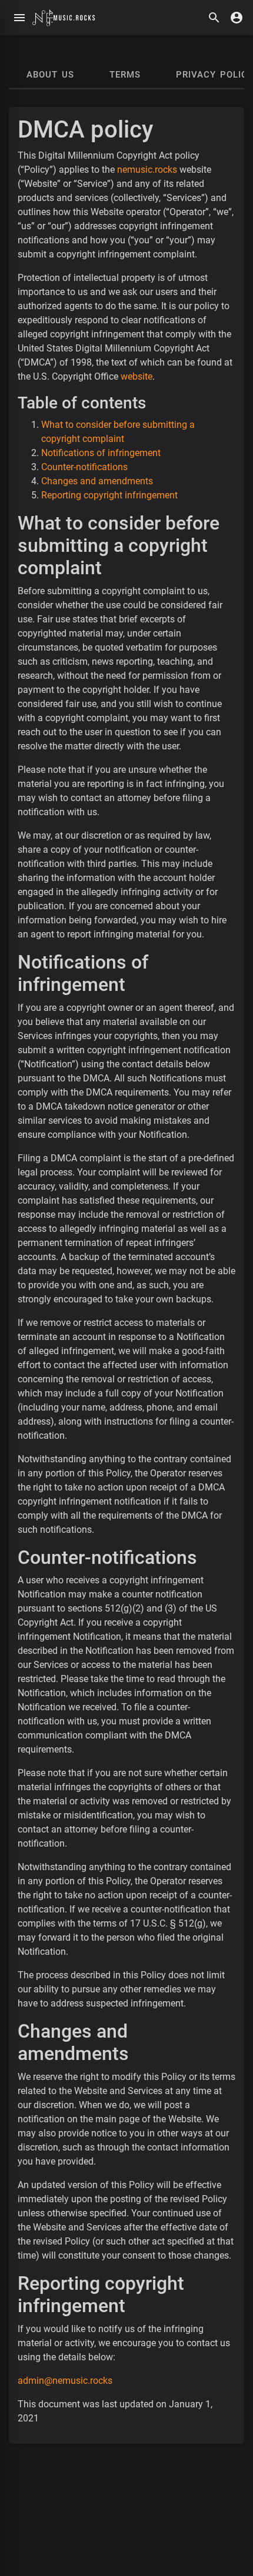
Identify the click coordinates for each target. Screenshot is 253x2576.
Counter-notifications (84, 467)
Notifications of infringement (101, 453)
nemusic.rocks (147, 170)
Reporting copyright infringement (109, 495)
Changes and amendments (97, 481)
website (137, 376)
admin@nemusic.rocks (65, 2381)
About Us (50, 75)
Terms (125, 75)
